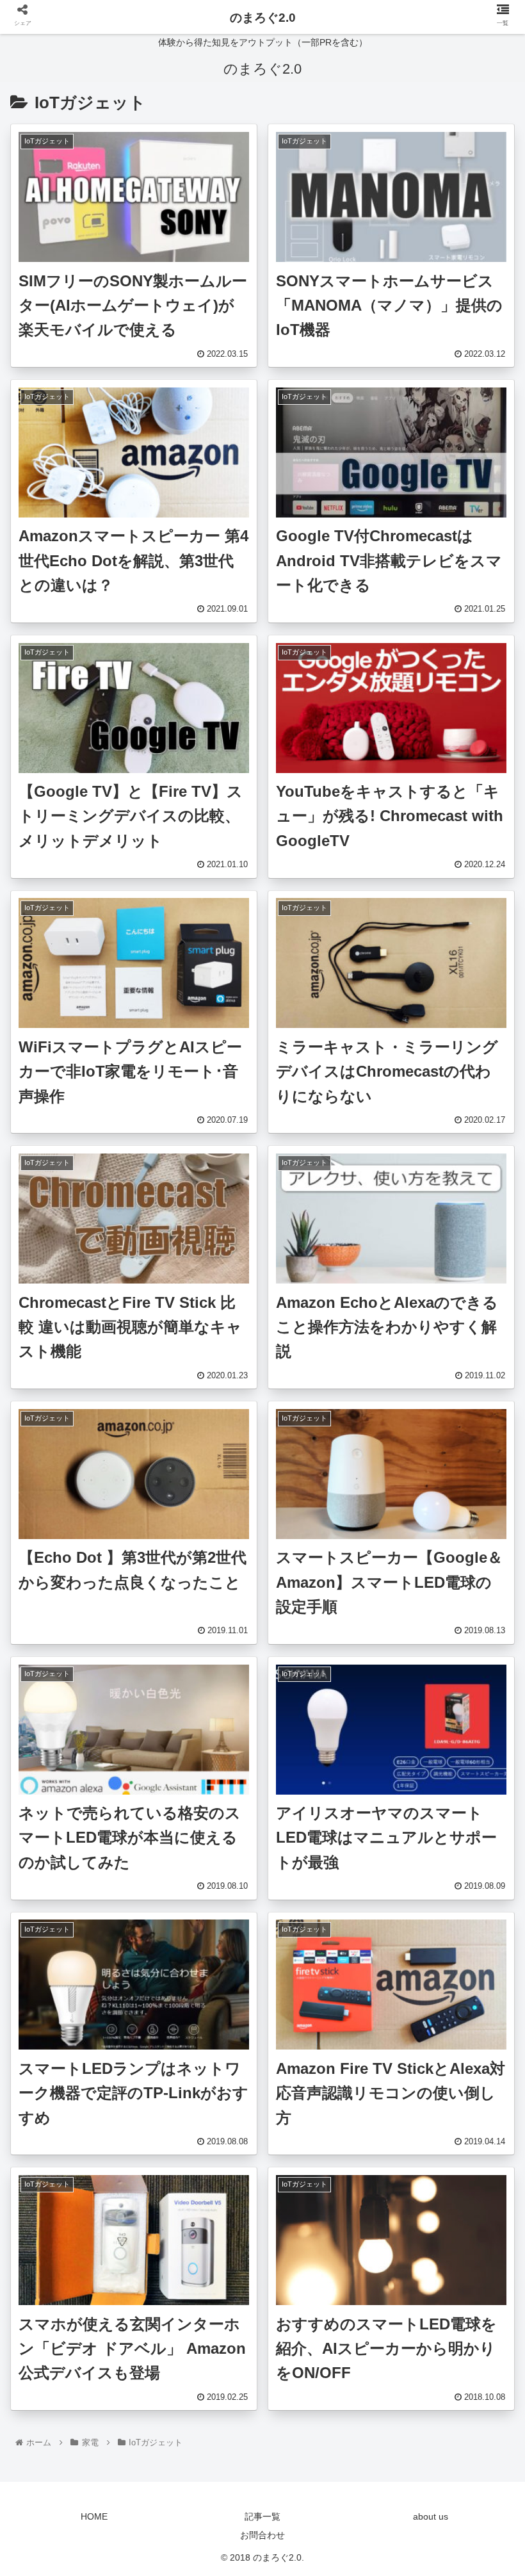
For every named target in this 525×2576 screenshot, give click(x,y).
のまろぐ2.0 (263, 18)
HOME (94, 2516)
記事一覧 (262, 2516)
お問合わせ (262, 2535)
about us (431, 2516)
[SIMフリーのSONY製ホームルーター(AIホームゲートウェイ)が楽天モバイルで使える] (322, 2254)
